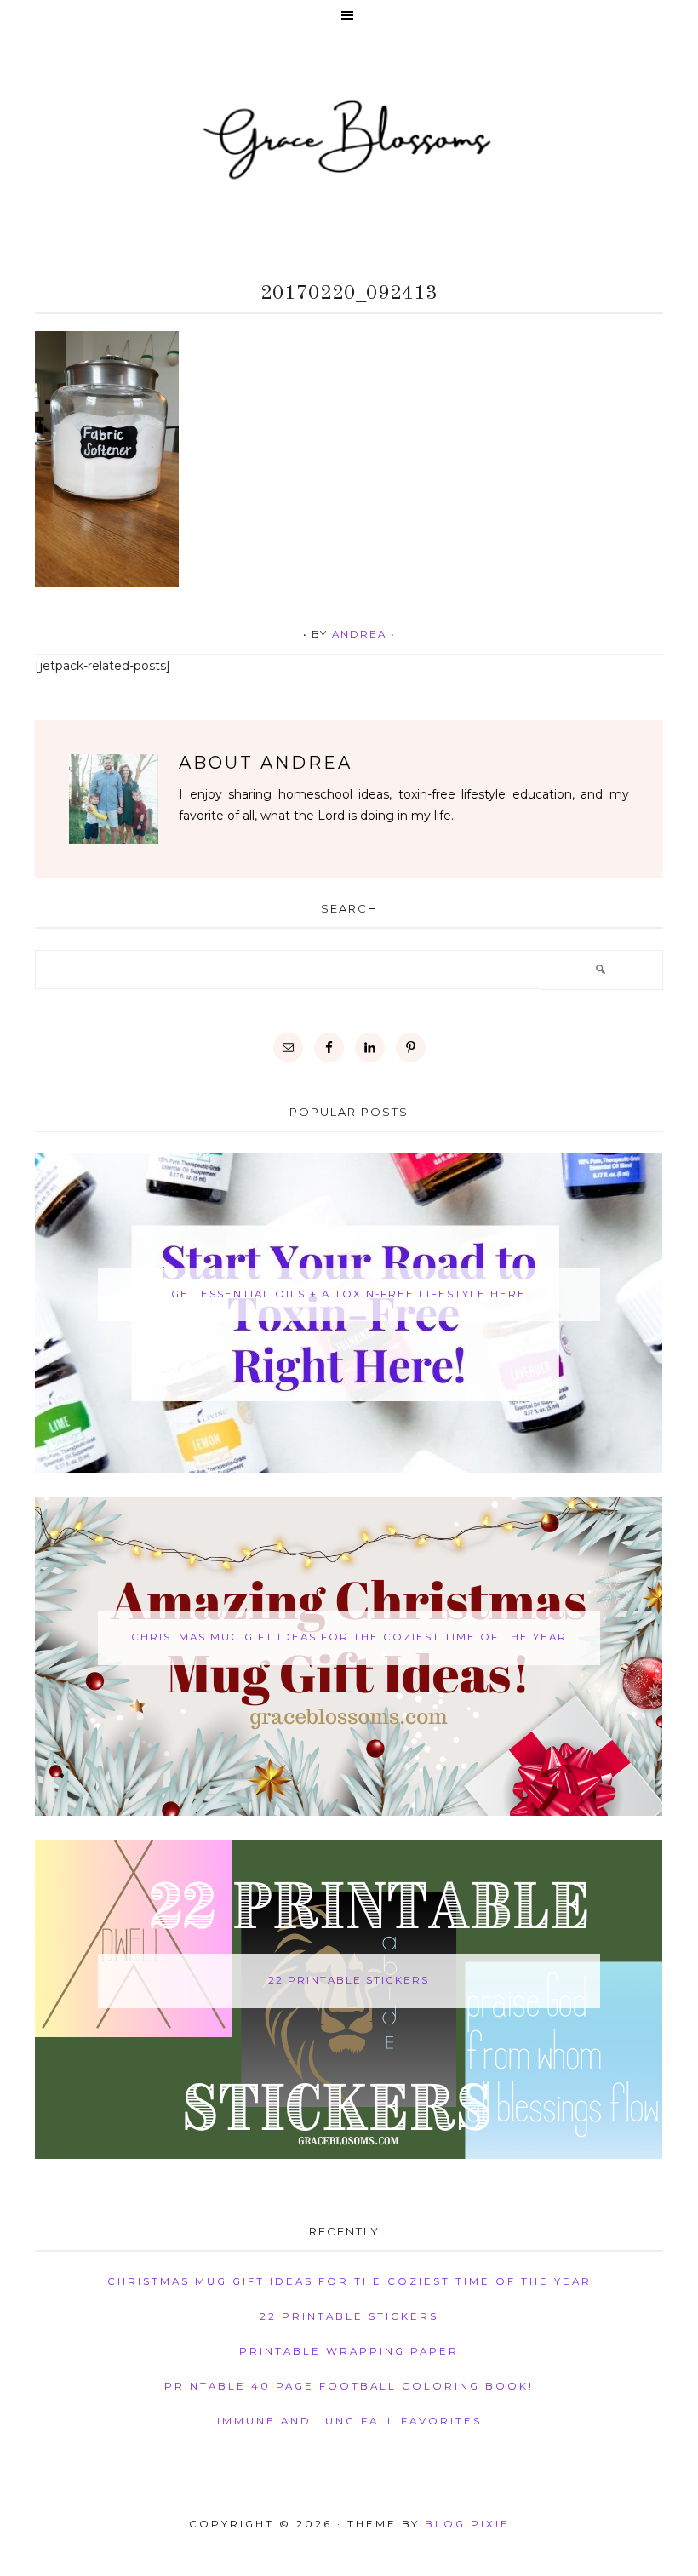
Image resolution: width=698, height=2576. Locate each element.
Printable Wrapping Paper (349, 2351)
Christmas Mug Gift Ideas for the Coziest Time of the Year (349, 1637)
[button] (349, 17)
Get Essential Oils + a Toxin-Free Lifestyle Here (349, 1294)
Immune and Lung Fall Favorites (349, 2421)
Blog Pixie (467, 2524)
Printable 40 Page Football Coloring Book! (349, 2386)
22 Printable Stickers (349, 1980)
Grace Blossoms (349, 137)
